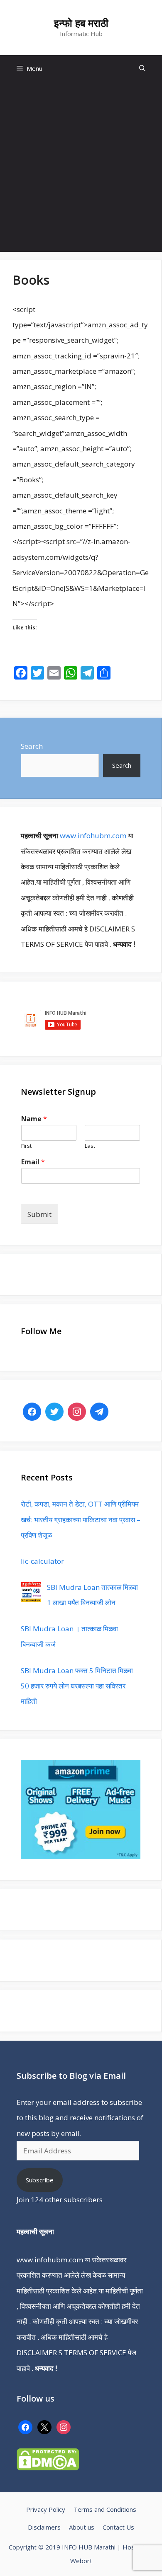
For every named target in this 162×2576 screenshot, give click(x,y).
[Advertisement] (81, 167)
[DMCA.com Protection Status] (48, 2468)
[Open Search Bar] (142, 69)
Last (90, 1146)
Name (34, 1119)
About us (82, 2527)
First (26, 1146)
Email (33, 1162)
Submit (39, 1214)
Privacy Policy (46, 2509)
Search (32, 746)
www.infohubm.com (93, 836)
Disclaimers (44, 2527)
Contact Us (118, 2527)
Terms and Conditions (105, 2509)
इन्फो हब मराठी (81, 23)
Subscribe (40, 2180)
